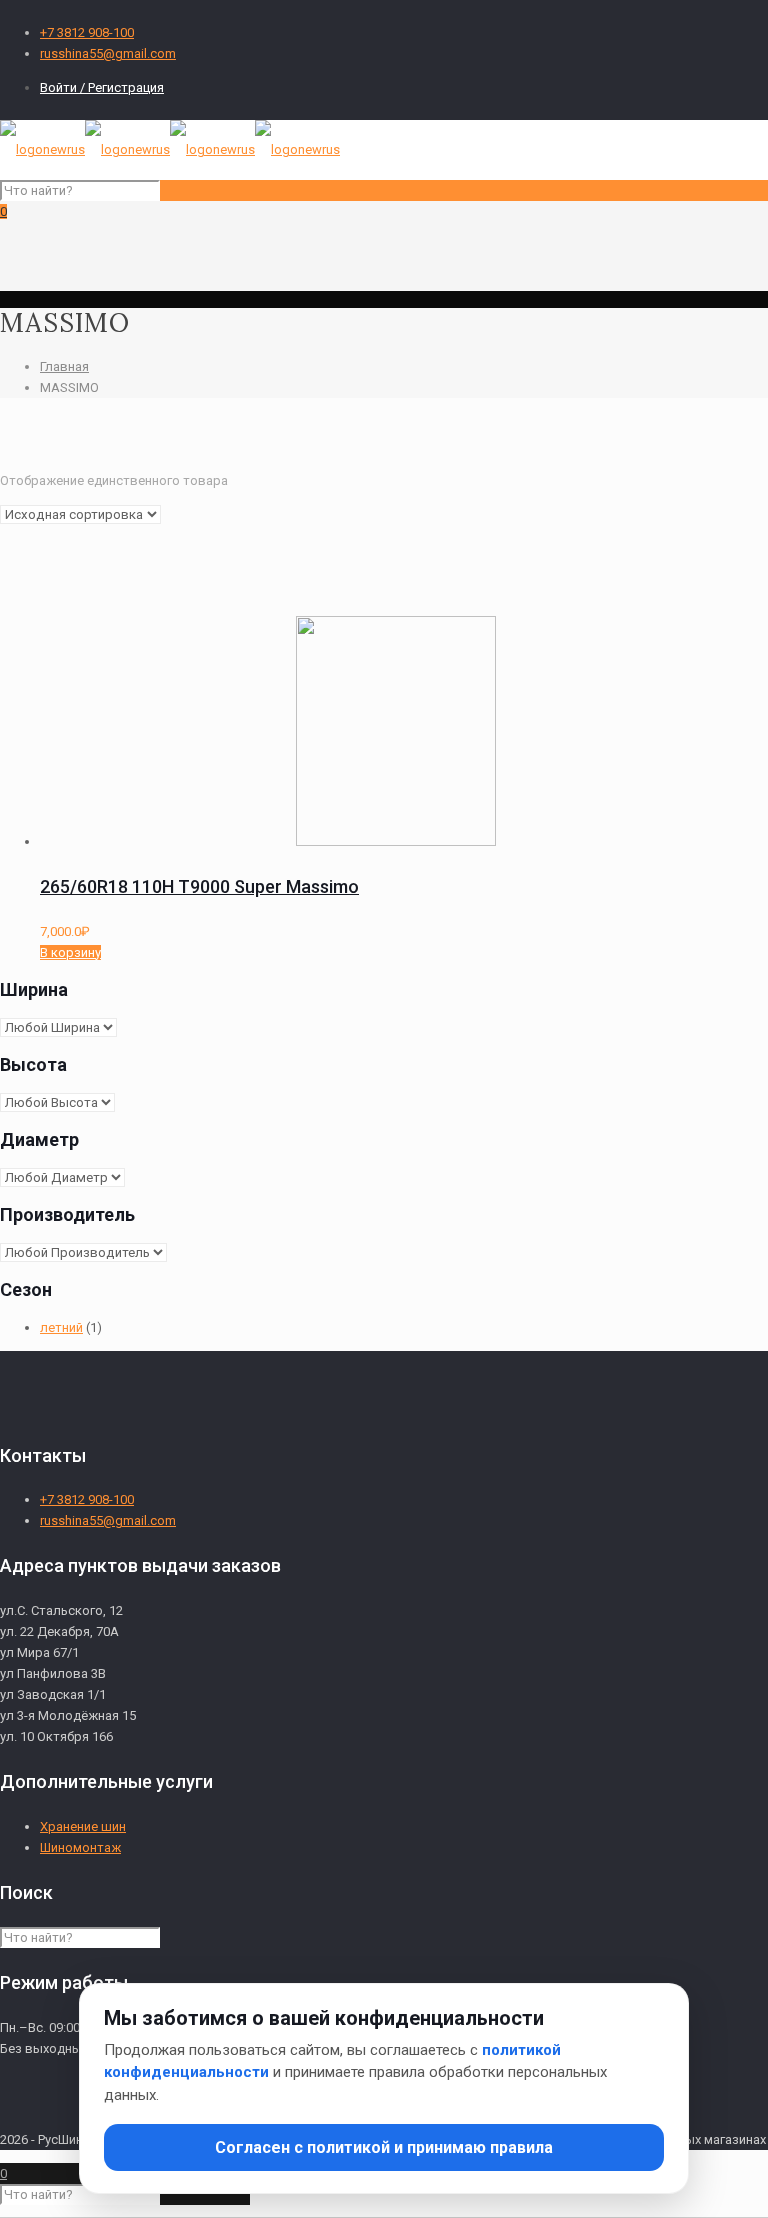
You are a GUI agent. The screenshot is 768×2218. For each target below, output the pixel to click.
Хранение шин (83, 1826)
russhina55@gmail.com (108, 53)
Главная (64, 366)
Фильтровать (296, 709)
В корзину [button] (70, 952)
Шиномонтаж (80, 1847)
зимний (86, 640)
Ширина (23, 584)
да (327, 672)
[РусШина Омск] (170, 149)
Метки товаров (48, 563)
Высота (319, 584)
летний (85, 662)
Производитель (345, 605)
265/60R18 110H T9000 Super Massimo (199, 886)
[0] (102, 510)
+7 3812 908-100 (87, 32)
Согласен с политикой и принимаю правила (384, 2147)
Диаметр (27, 605)
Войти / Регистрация (102, 87)
